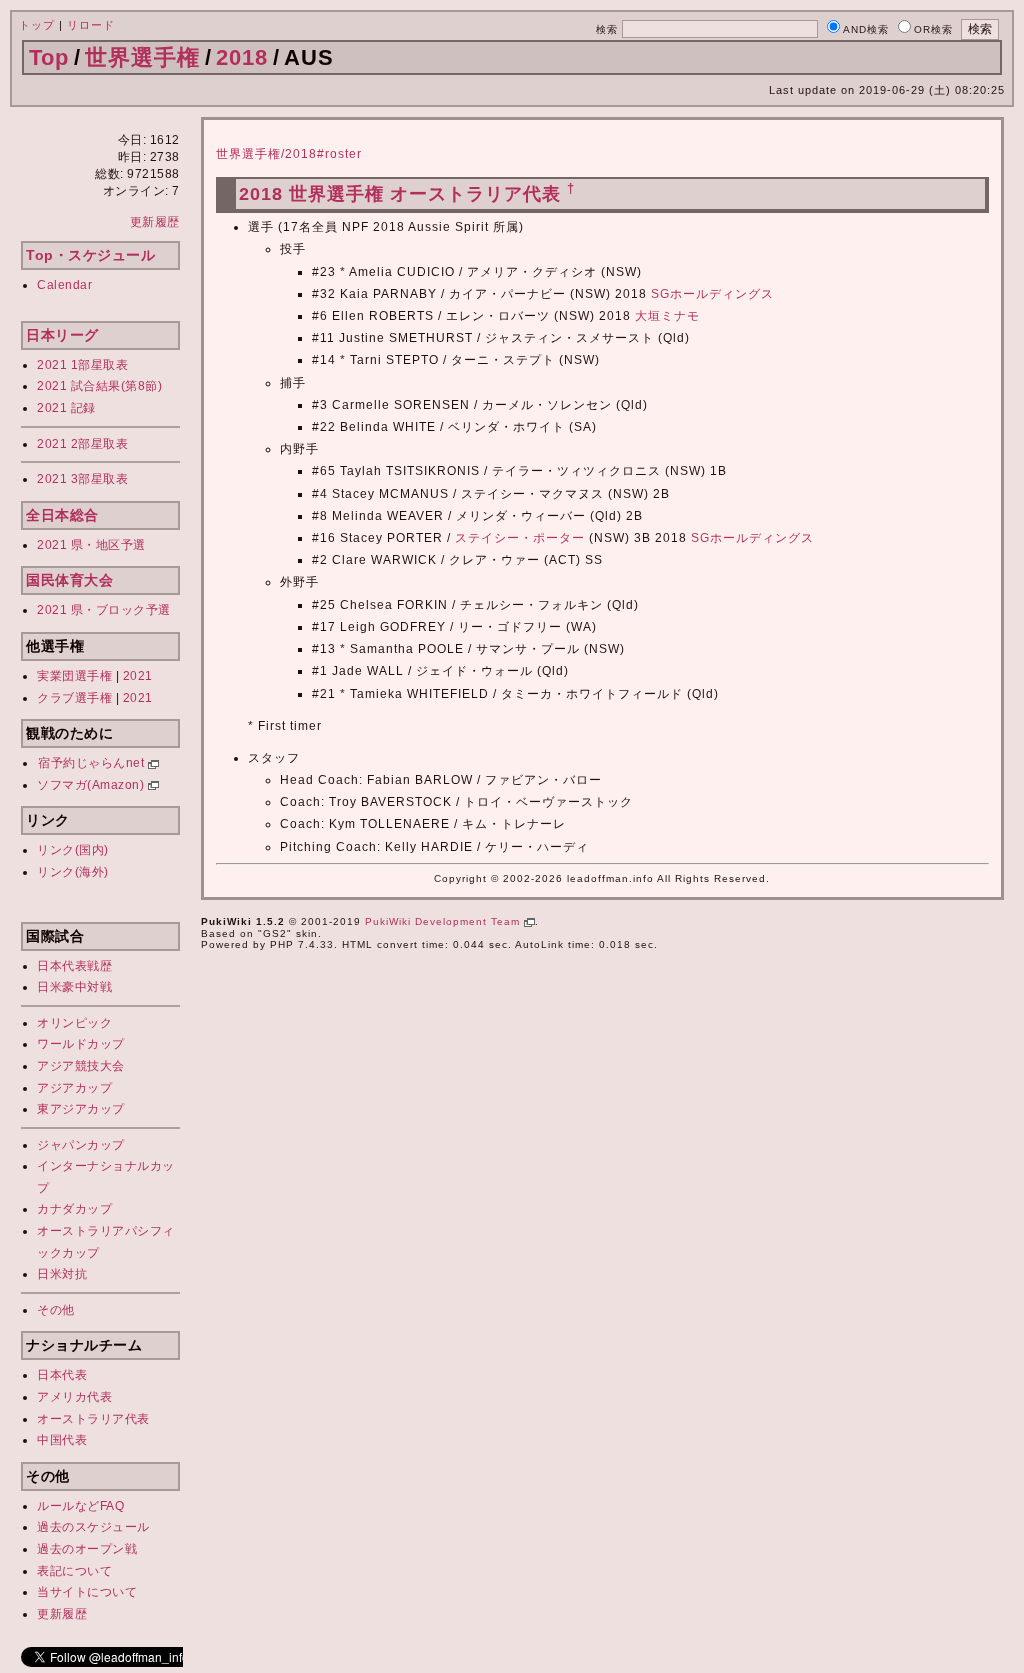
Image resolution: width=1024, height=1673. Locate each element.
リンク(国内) (73, 850)
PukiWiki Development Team (444, 921)
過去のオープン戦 (87, 1549)
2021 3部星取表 (82, 479)
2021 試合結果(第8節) (99, 386)
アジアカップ (74, 1088)
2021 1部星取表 (82, 365)
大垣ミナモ (667, 316)
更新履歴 (155, 222)
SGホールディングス (712, 294)
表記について (74, 1571)
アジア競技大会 (81, 1066)
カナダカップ (74, 1209)
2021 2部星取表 (82, 444)
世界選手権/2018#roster (289, 154)
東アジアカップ (81, 1109)
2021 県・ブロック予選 (104, 610)
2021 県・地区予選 (91, 545)
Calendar (64, 285)
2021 (138, 676)
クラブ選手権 (74, 698)
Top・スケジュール (90, 255)
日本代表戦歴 (74, 966)
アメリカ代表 (74, 1397)
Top (49, 57)
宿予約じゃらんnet (93, 763)
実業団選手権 (74, 676)
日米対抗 (62, 1274)
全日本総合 (62, 515)
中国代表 (62, 1440)
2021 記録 (66, 408)
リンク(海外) (73, 872)
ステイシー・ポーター (520, 538)
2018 (242, 57)
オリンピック (74, 1023)
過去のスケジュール (93, 1527)
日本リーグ (62, 335)
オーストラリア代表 (93, 1419)
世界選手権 (142, 57)
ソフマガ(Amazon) (92, 785)
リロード (91, 25)
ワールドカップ (81, 1044)
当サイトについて (87, 1592)
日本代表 (62, 1375)
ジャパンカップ (81, 1145)
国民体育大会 (69, 580)
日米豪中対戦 (74, 987)
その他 (56, 1310)
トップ (37, 25)
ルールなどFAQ (80, 1506)
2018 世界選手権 (311, 194)
